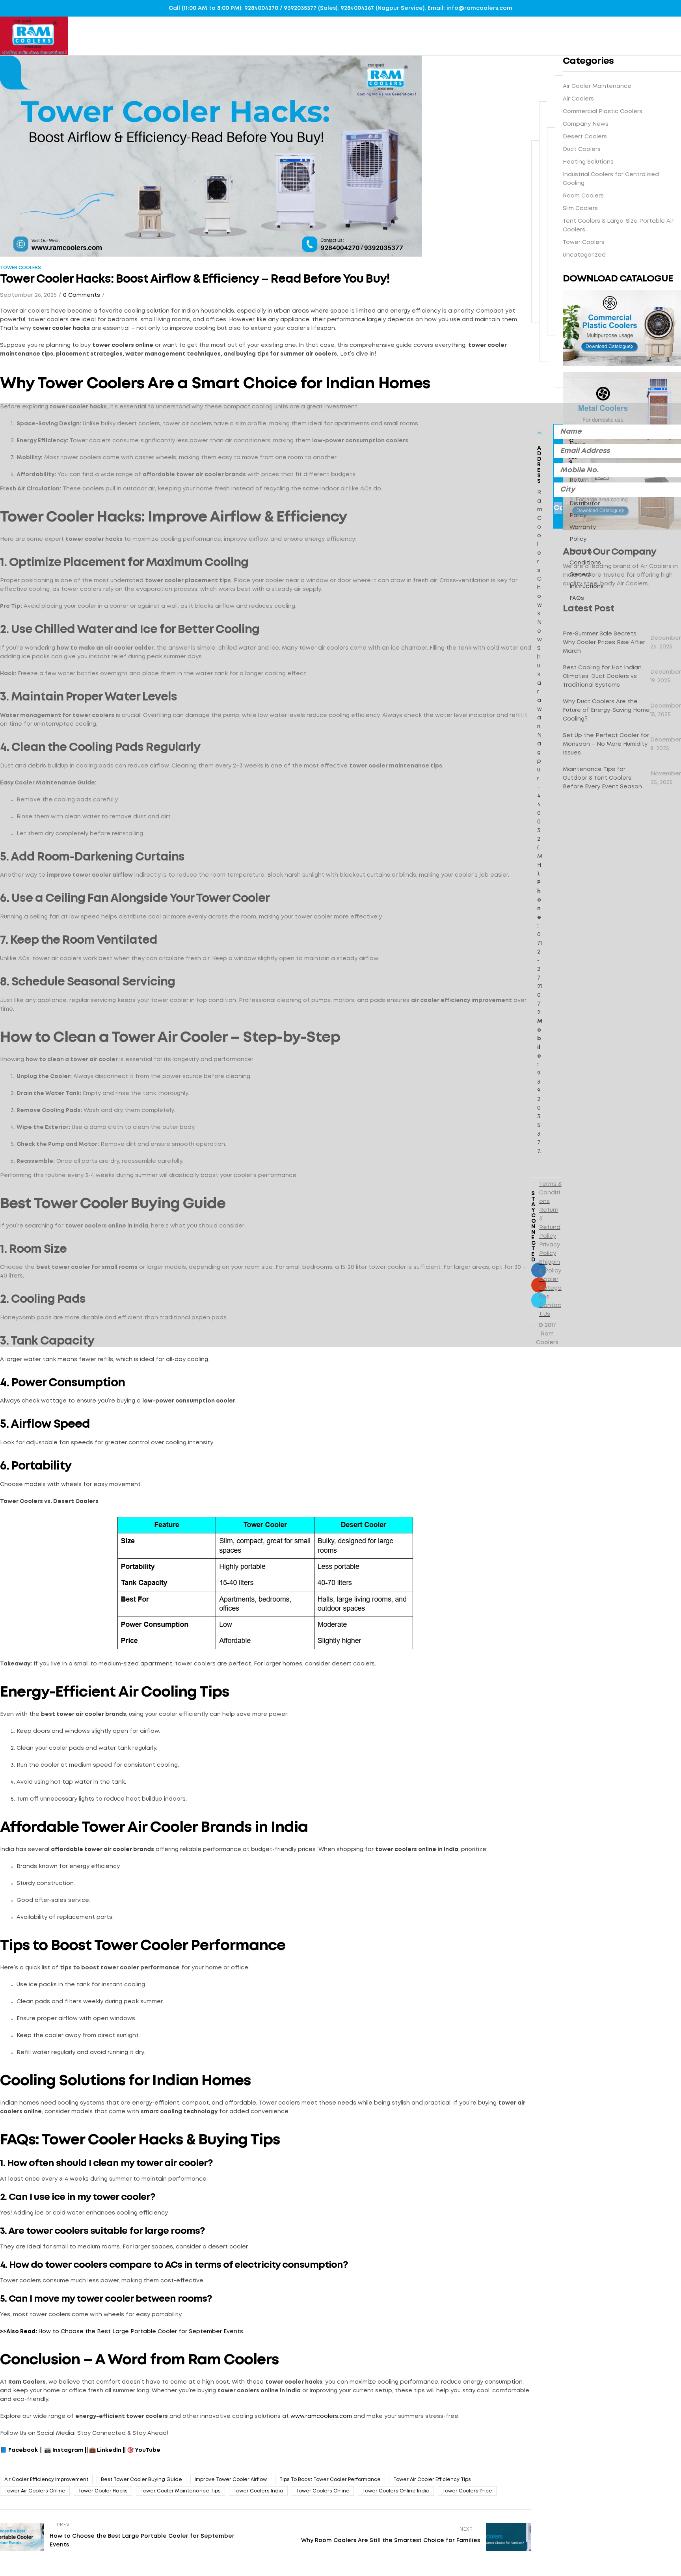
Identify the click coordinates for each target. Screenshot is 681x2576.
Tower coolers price (467, 2491)
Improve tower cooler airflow (231, 2480)
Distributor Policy (585, 510)
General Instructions (587, 581)
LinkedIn (109, 2450)
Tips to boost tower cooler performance (330, 2480)
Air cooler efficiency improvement (46, 2480)
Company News (583, 439)
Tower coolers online (323, 2491)
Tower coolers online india (396, 2491)
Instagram (68, 2450)
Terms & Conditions (585, 557)
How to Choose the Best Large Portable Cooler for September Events (141, 2332)
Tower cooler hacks (103, 2491)
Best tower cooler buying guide (141, 2480)
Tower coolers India (258, 2491)
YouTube (148, 2450)
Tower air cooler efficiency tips (432, 2480)
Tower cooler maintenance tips (180, 2491)
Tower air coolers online (35, 2491)
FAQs (577, 598)
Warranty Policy (583, 533)
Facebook (23, 2450)
